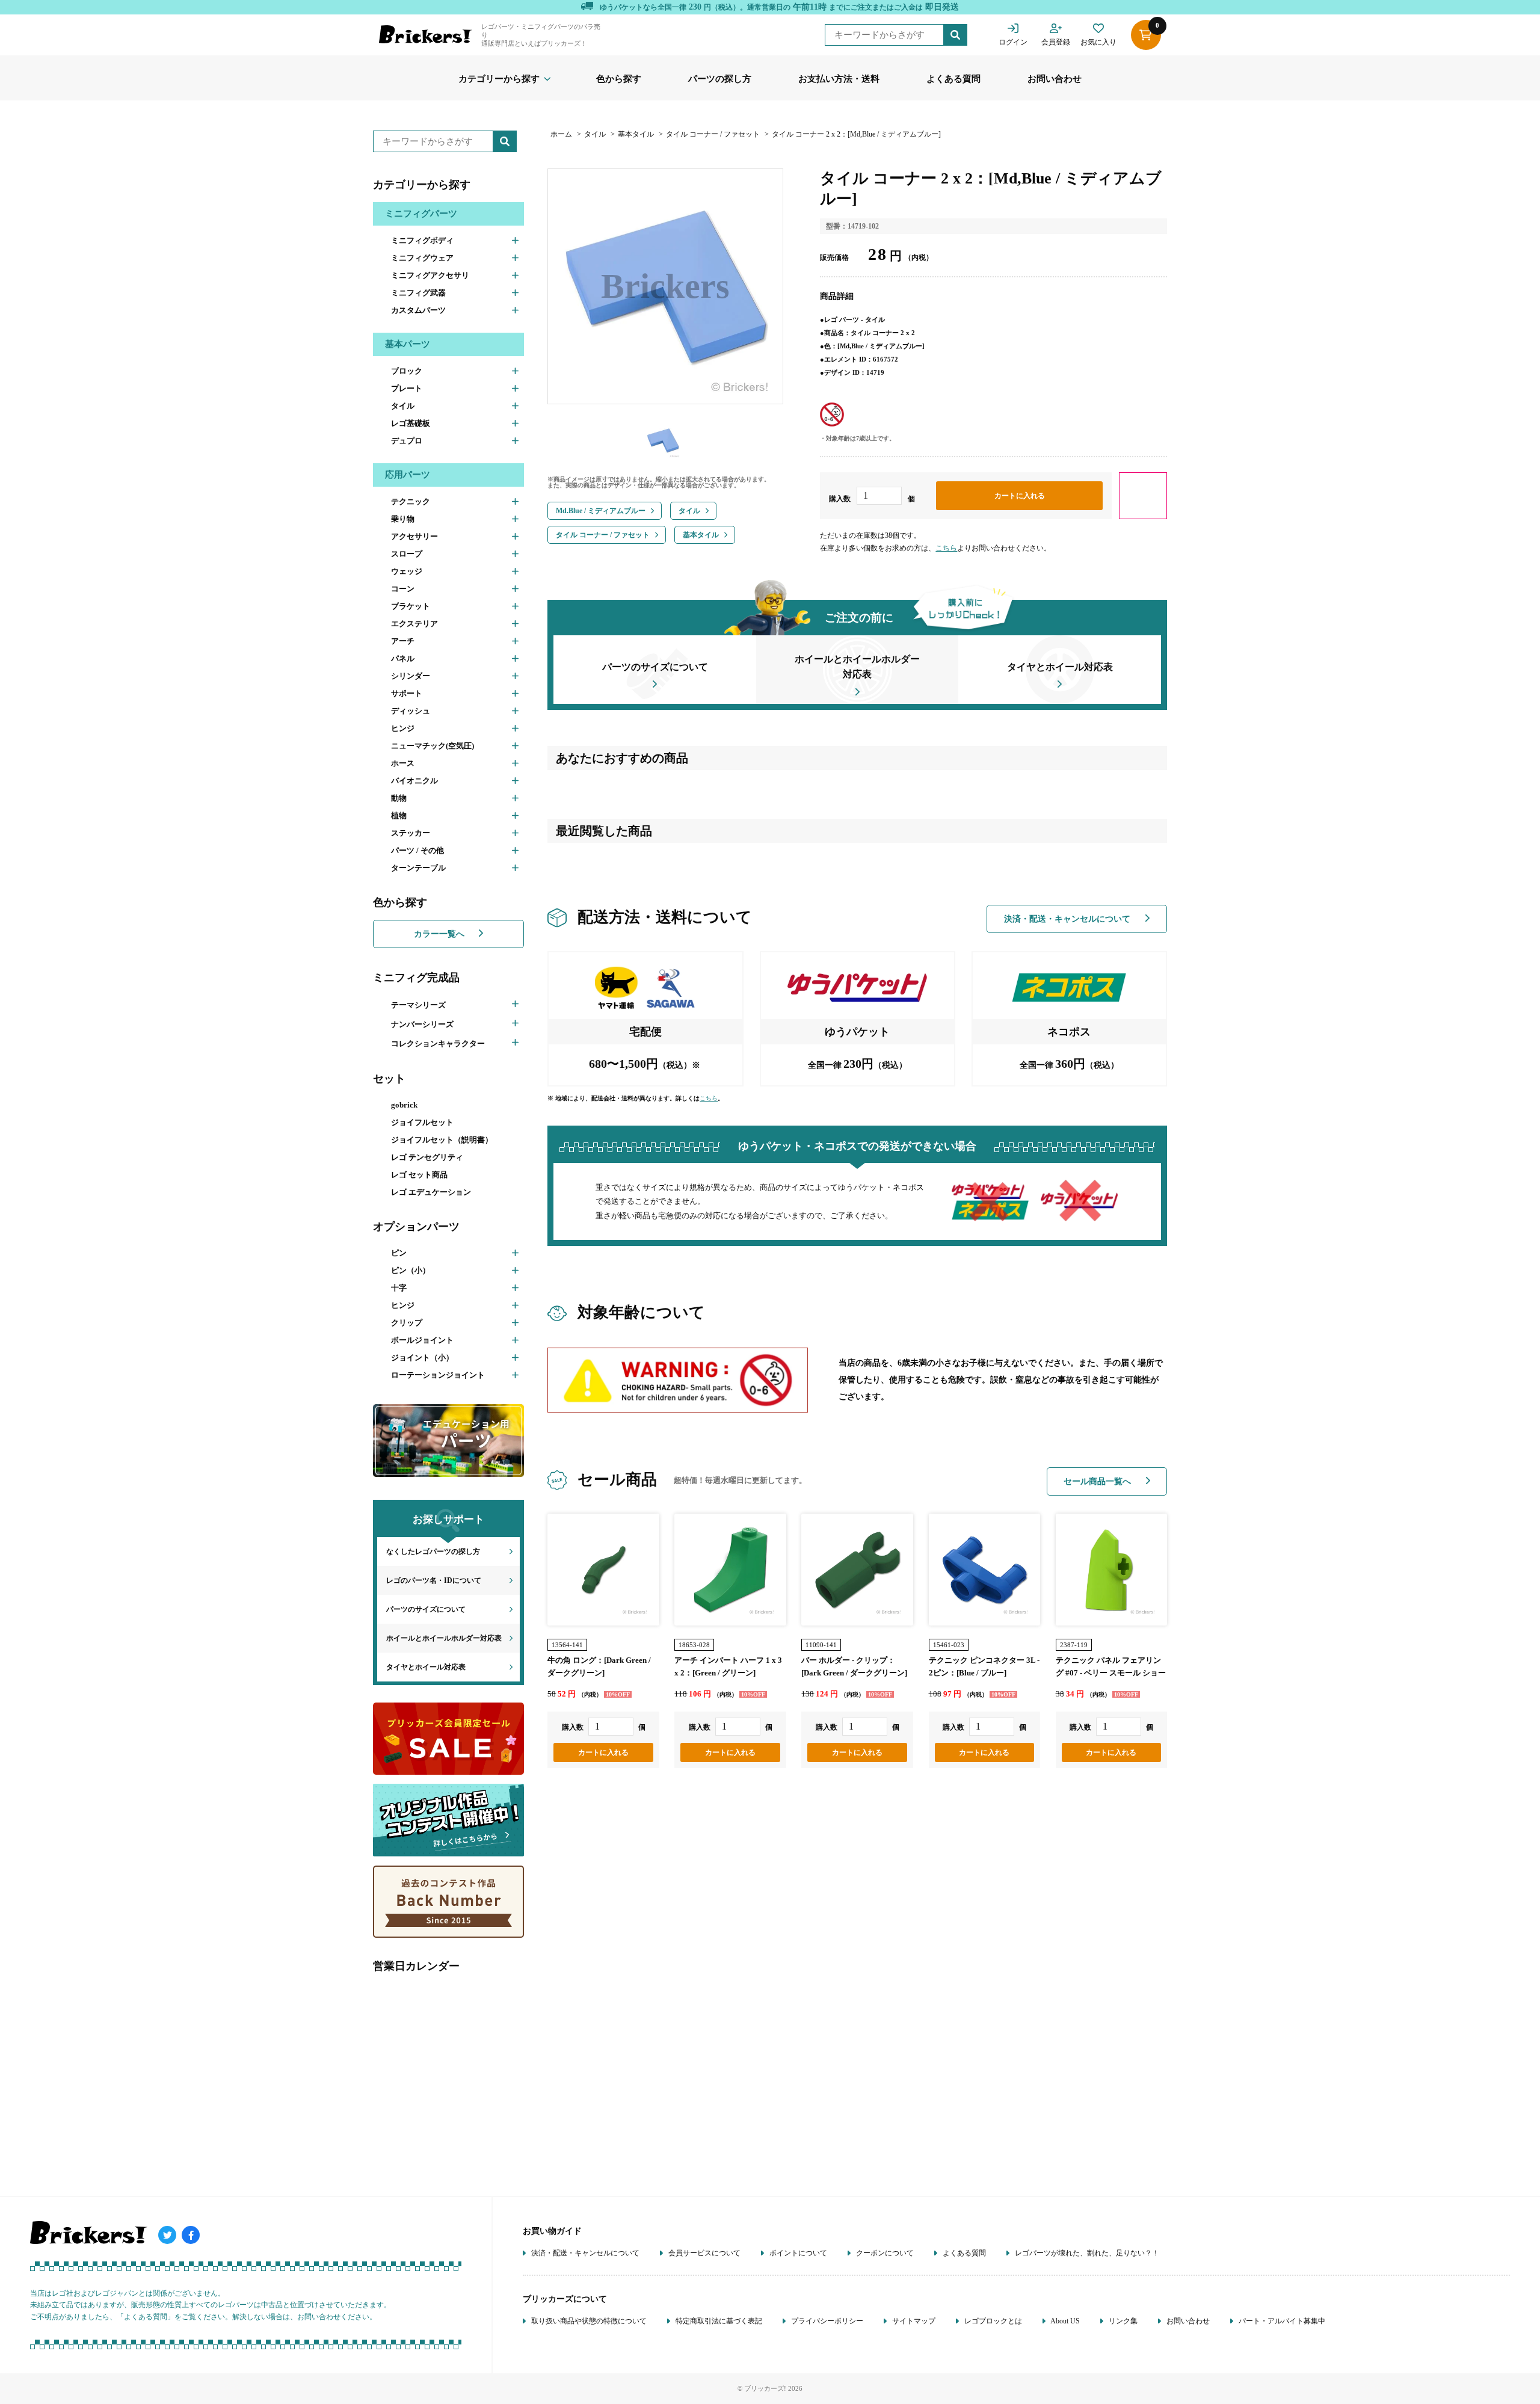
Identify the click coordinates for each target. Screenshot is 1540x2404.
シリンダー (411, 676)
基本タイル (636, 134)
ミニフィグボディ (422, 240)
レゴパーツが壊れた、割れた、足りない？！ (1086, 2253)
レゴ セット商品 (419, 1175)
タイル (403, 406)
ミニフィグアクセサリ (430, 275)
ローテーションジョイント (438, 1375)
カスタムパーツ (418, 310)
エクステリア (414, 624)
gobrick (404, 1105)
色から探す (619, 79)
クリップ (407, 1323)
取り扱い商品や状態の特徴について (588, 2321)
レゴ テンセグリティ (427, 1157)
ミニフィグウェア (422, 258)
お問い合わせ (1055, 79)
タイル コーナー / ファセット (713, 134)
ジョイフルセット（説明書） (442, 1140)
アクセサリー (414, 536)
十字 (399, 1288)
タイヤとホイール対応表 (426, 1667)
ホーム (561, 134)
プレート (407, 388)
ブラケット (411, 606)
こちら (946, 548)
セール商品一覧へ (1098, 1481)
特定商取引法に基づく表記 (718, 2321)
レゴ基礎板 (411, 423)
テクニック (411, 501)
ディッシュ (411, 711)
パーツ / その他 (417, 850)
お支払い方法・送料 (839, 79)
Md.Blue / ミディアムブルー (601, 511)
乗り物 (403, 519)
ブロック (407, 371)
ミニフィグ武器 (418, 293)
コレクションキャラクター (438, 1043)
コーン (403, 589)
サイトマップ (913, 2321)
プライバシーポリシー (826, 2321)
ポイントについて (797, 2253)
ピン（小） (411, 1270)
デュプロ (407, 441)
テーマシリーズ (418, 1005)
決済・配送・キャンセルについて (1068, 919)
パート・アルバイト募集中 (1281, 2321)
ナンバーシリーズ (422, 1024)
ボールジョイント (422, 1340)
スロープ (407, 554)
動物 (399, 798)
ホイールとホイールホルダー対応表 (444, 1638)
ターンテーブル (418, 868)
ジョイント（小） (422, 1358)
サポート (407, 693)
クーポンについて (884, 2253)
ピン (399, 1253)
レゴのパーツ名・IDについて (434, 1580)
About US (1064, 2321)
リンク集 (1122, 2321)
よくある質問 (953, 79)
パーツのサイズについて (426, 1609)
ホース (403, 763)
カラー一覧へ (440, 934)
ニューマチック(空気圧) (433, 746)
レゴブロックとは (992, 2321)
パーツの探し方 (720, 79)
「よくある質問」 (146, 2317)
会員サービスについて (704, 2253)
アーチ (403, 641)
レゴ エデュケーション (431, 1192)
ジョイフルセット (422, 1122)
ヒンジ (403, 728)
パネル (403, 658)
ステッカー (411, 833)
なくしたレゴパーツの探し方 (433, 1552)
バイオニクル (414, 781)
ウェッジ (407, 571)
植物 (399, 815)
